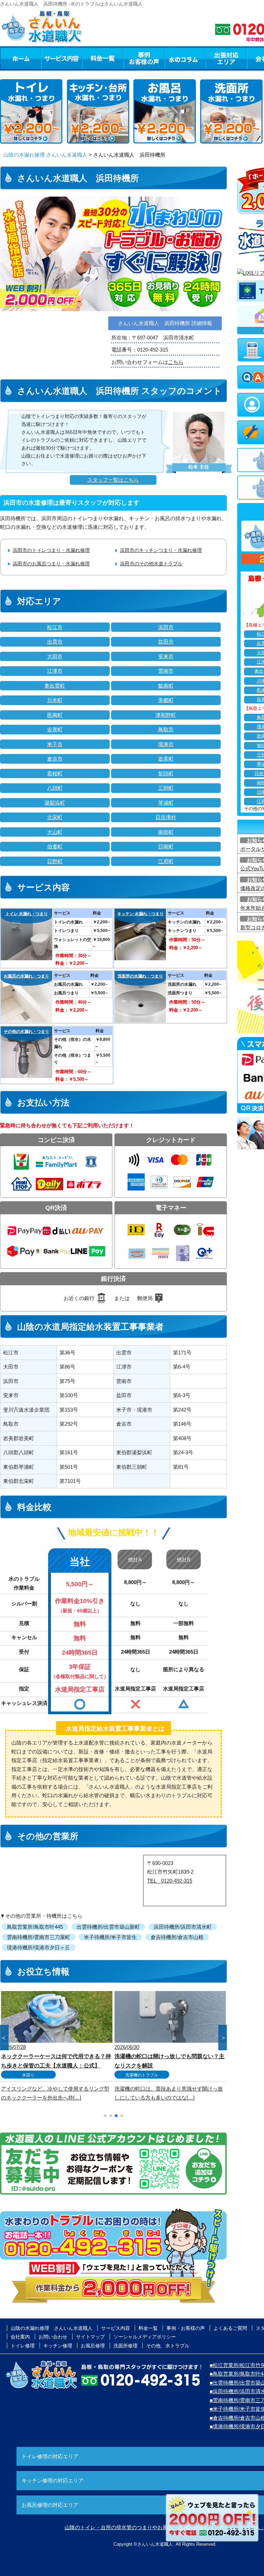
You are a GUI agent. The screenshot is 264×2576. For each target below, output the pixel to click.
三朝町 (166, 788)
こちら (176, 362)
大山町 (55, 832)
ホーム (20, 58)
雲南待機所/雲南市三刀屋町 (38, 1937)
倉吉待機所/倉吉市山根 (177, 1937)
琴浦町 (166, 803)
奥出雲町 (55, 686)
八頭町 (55, 788)
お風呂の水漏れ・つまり (26, 976)
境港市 (166, 744)
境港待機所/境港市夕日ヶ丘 (38, 1947)
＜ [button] (3, 2038)
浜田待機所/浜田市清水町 (183, 1927)
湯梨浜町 (55, 803)
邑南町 (55, 715)
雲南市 (166, 671)
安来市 (166, 656)
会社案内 (20, 2337)
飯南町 (166, 686)
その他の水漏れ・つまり (26, 1032)
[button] (105, 2116)
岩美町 (166, 759)
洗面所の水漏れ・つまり (140, 976)
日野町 (55, 861)
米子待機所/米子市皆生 (110, 1937)
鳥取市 (166, 729)
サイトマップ (90, 2337)
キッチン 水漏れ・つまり (140, 914)
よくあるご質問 (230, 2328)
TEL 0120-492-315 (170, 1881)
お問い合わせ (53, 2337)
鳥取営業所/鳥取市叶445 (35, 1927)
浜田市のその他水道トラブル (151, 564)
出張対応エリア (226, 58)
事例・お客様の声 (144, 58)
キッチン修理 (58, 2346)
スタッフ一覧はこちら (113, 480)
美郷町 (166, 700)
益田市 (166, 642)
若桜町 (55, 773)
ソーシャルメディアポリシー (145, 2337)
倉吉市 (55, 759)
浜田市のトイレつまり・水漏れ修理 (51, 550)
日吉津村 (166, 817)
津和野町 (166, 715)
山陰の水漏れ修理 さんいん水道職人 (45, 155)
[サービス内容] (49, 58)
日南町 (166, 846)
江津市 (55, 671)
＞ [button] (223, 2038)
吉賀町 (55, 729)
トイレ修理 (23, 2346)
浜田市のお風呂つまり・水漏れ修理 (51, 564)
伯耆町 (55, 846)
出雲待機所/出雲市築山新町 (108, 1927)
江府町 (166, 861)
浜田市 (166, 627)
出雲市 (55, 642)
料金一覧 (103, 58)
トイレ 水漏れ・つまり (27, 914)
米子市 (55, 744)
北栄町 (55, 817)
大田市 (55, 656)
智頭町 (166, 773)
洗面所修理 (125, 2346)
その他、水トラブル (168, 2346)
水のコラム (185, 58)
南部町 (166, 832)
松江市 (55, 627)
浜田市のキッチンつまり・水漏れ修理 (161, 550)
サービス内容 (62, 58)
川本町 (55, 700)
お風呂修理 (93, 2346)
